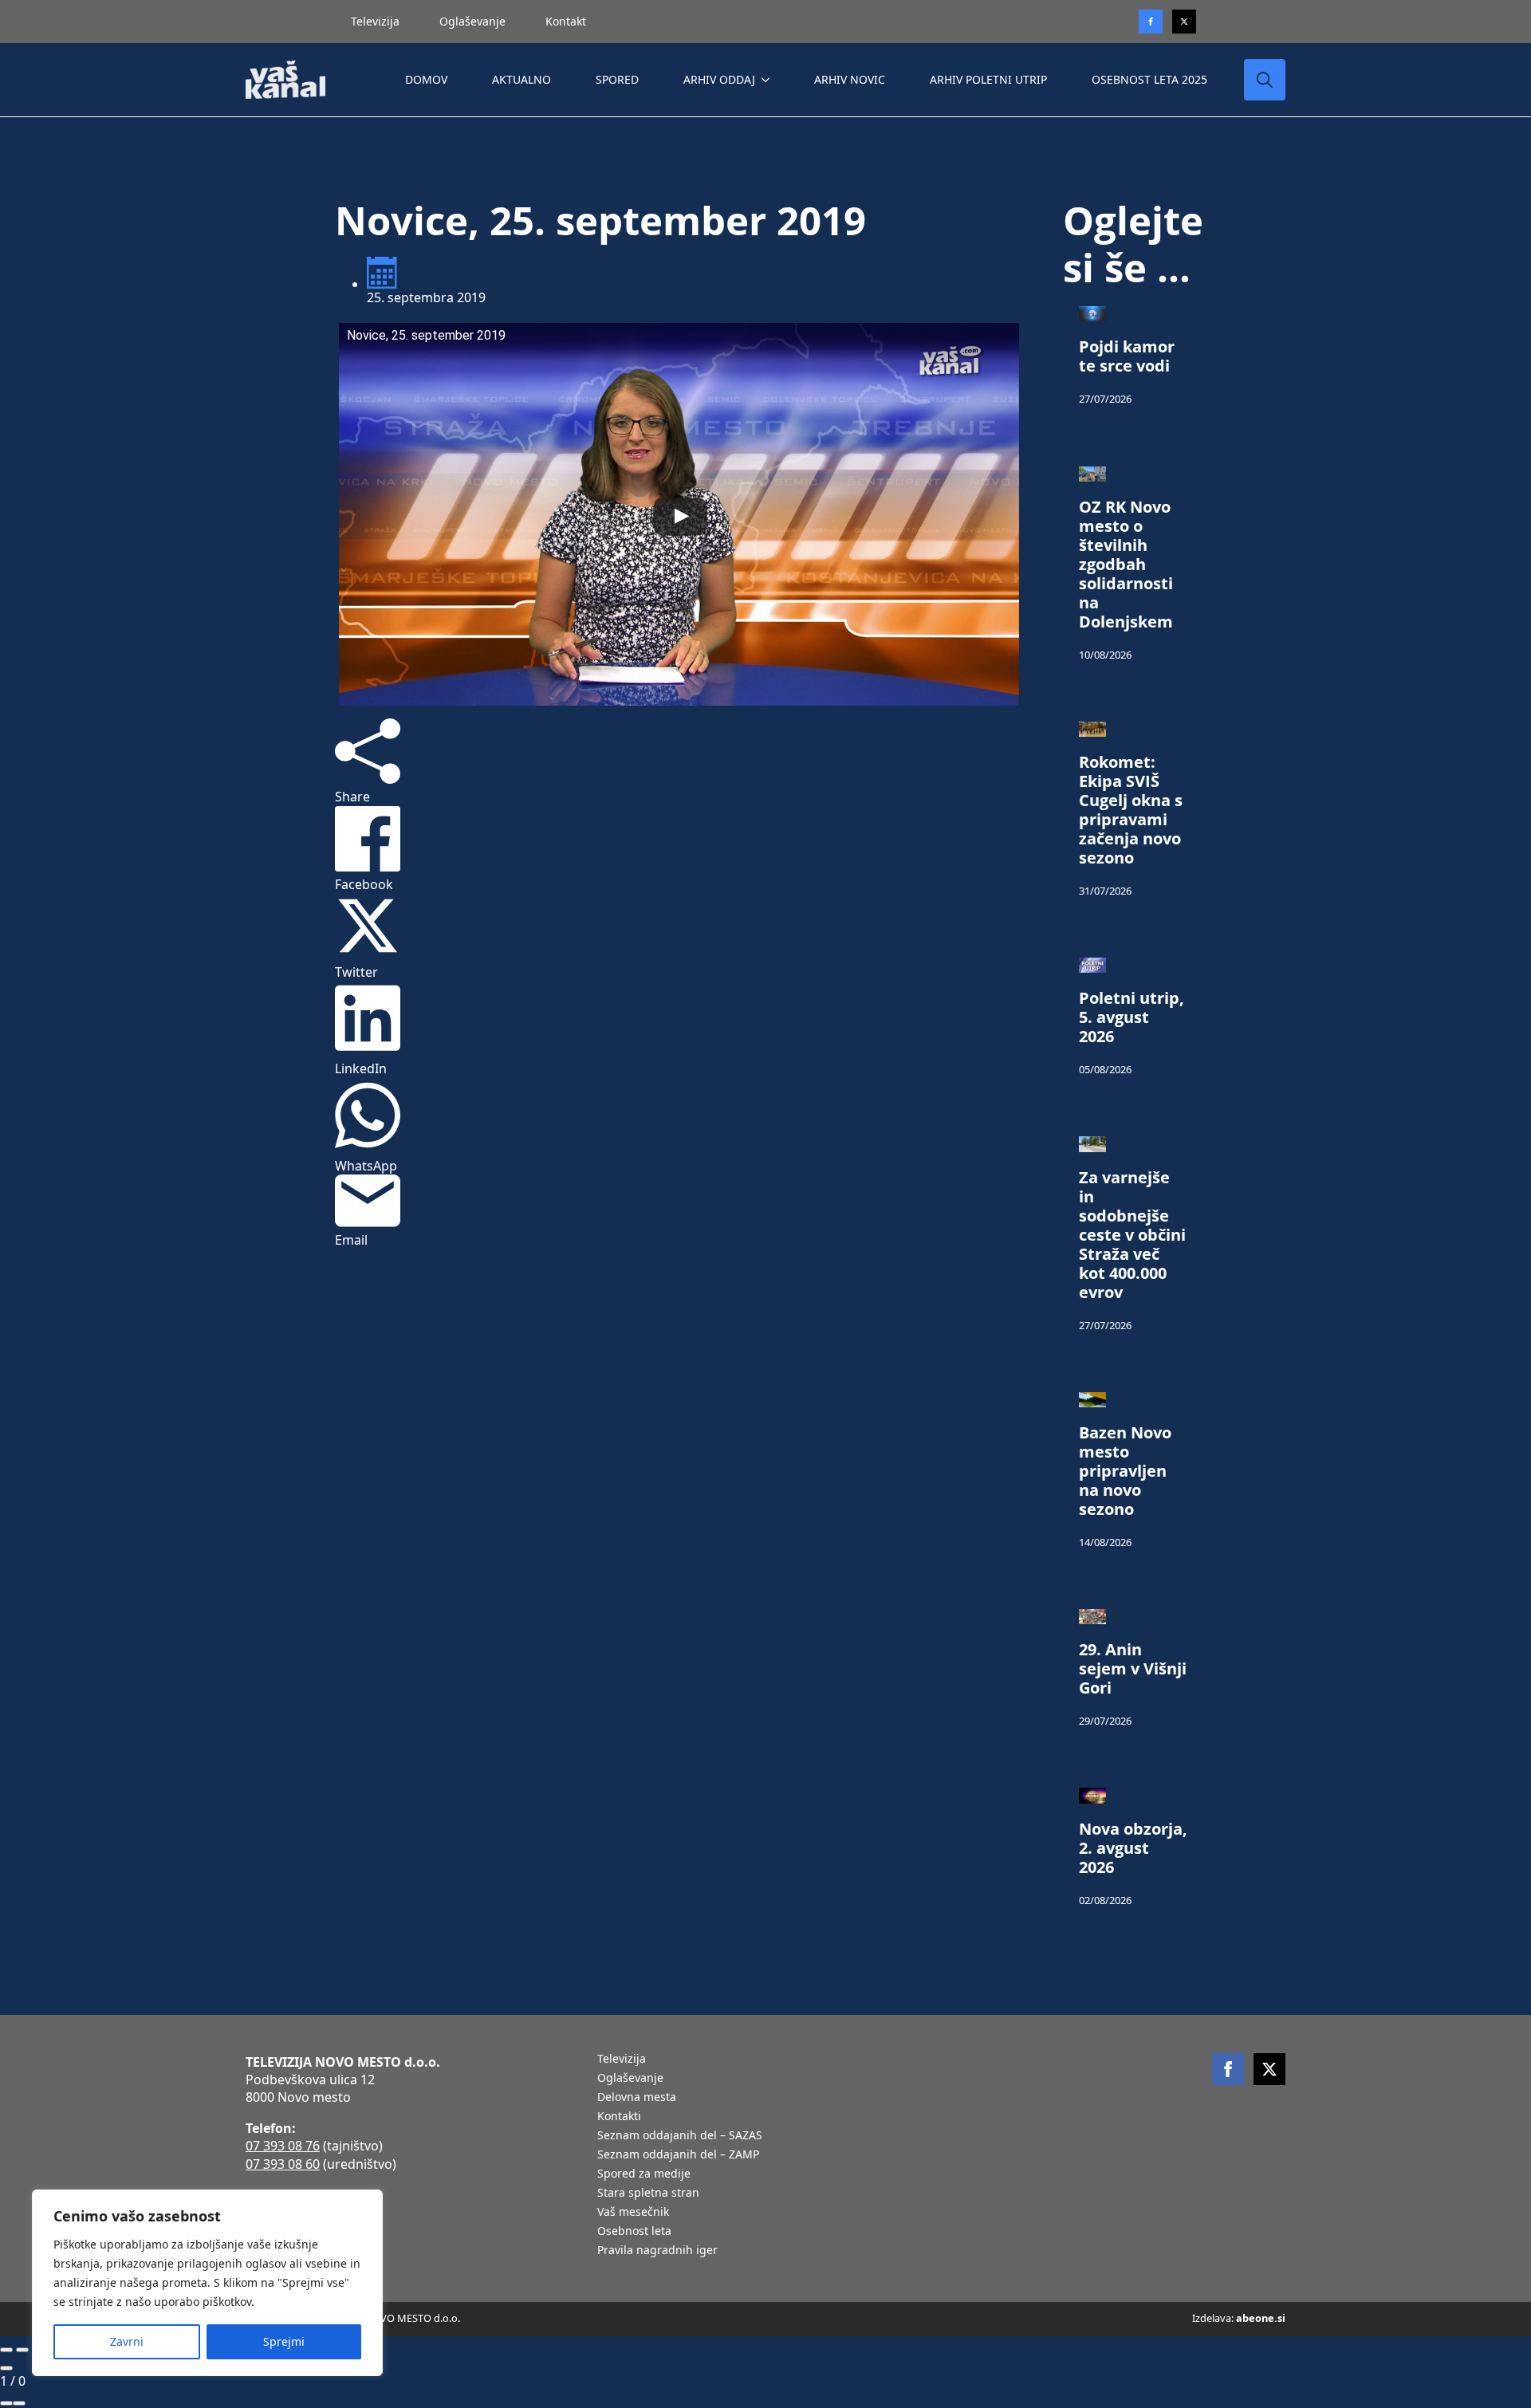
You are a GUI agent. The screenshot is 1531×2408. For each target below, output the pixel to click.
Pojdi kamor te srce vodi (1127, 356)
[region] (207, 2283)
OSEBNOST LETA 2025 (1149, 79)
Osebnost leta (634, 2232)
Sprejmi (284, 2341)
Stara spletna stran (648, 2194)
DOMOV (426, 79)
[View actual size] (19, 2403)
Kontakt (566, 21)
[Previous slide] (6, 2350)
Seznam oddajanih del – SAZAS (680, 2136)
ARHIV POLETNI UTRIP (988, 79)
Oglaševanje (472, 21)
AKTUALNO (521, 79)
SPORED (617, 79)
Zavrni (127, 2341)
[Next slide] (22, 2350)
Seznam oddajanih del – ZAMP (678, 2155)
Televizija (375, 21)
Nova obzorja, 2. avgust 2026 (1133, 1848)
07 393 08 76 (283, 2146)
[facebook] (1228, 2069)
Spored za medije (644, 2174)
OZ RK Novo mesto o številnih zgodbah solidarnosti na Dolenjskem (1126, 565)
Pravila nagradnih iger (657, 2251)
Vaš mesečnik (633, 2213)
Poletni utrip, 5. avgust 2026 (1132, 1017)
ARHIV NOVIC (850, 79)
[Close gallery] (6, 2368)
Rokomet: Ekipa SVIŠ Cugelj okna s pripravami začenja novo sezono (1131, 810)
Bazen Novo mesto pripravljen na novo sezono (1125, 1471)
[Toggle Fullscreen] (6, 2403)
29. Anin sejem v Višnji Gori (1133, 1669)
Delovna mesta (637, 2098)
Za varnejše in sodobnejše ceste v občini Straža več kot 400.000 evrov (1132, 1235)
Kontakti (619, 2117)
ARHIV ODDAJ (719, 79)
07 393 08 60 (283, 2164)
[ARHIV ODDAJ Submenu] (769, 80)
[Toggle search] (1265, 80)
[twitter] (1184, 22)
